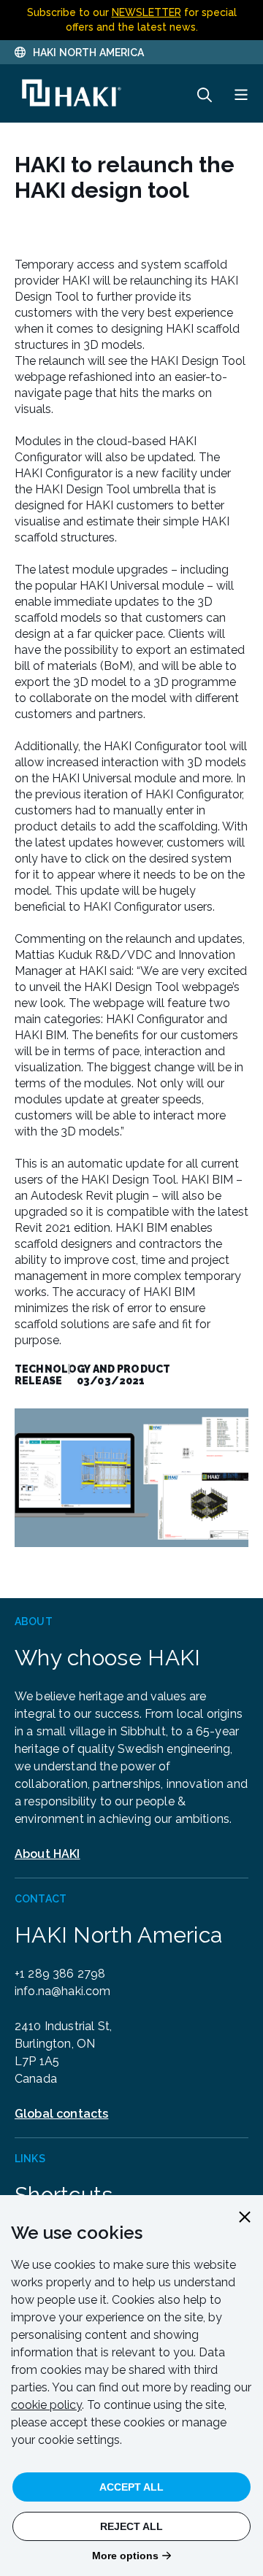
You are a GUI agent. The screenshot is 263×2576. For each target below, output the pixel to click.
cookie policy (46, 2405)
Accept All (131, 2487)
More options (125, 2556)
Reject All (131, 2526)
